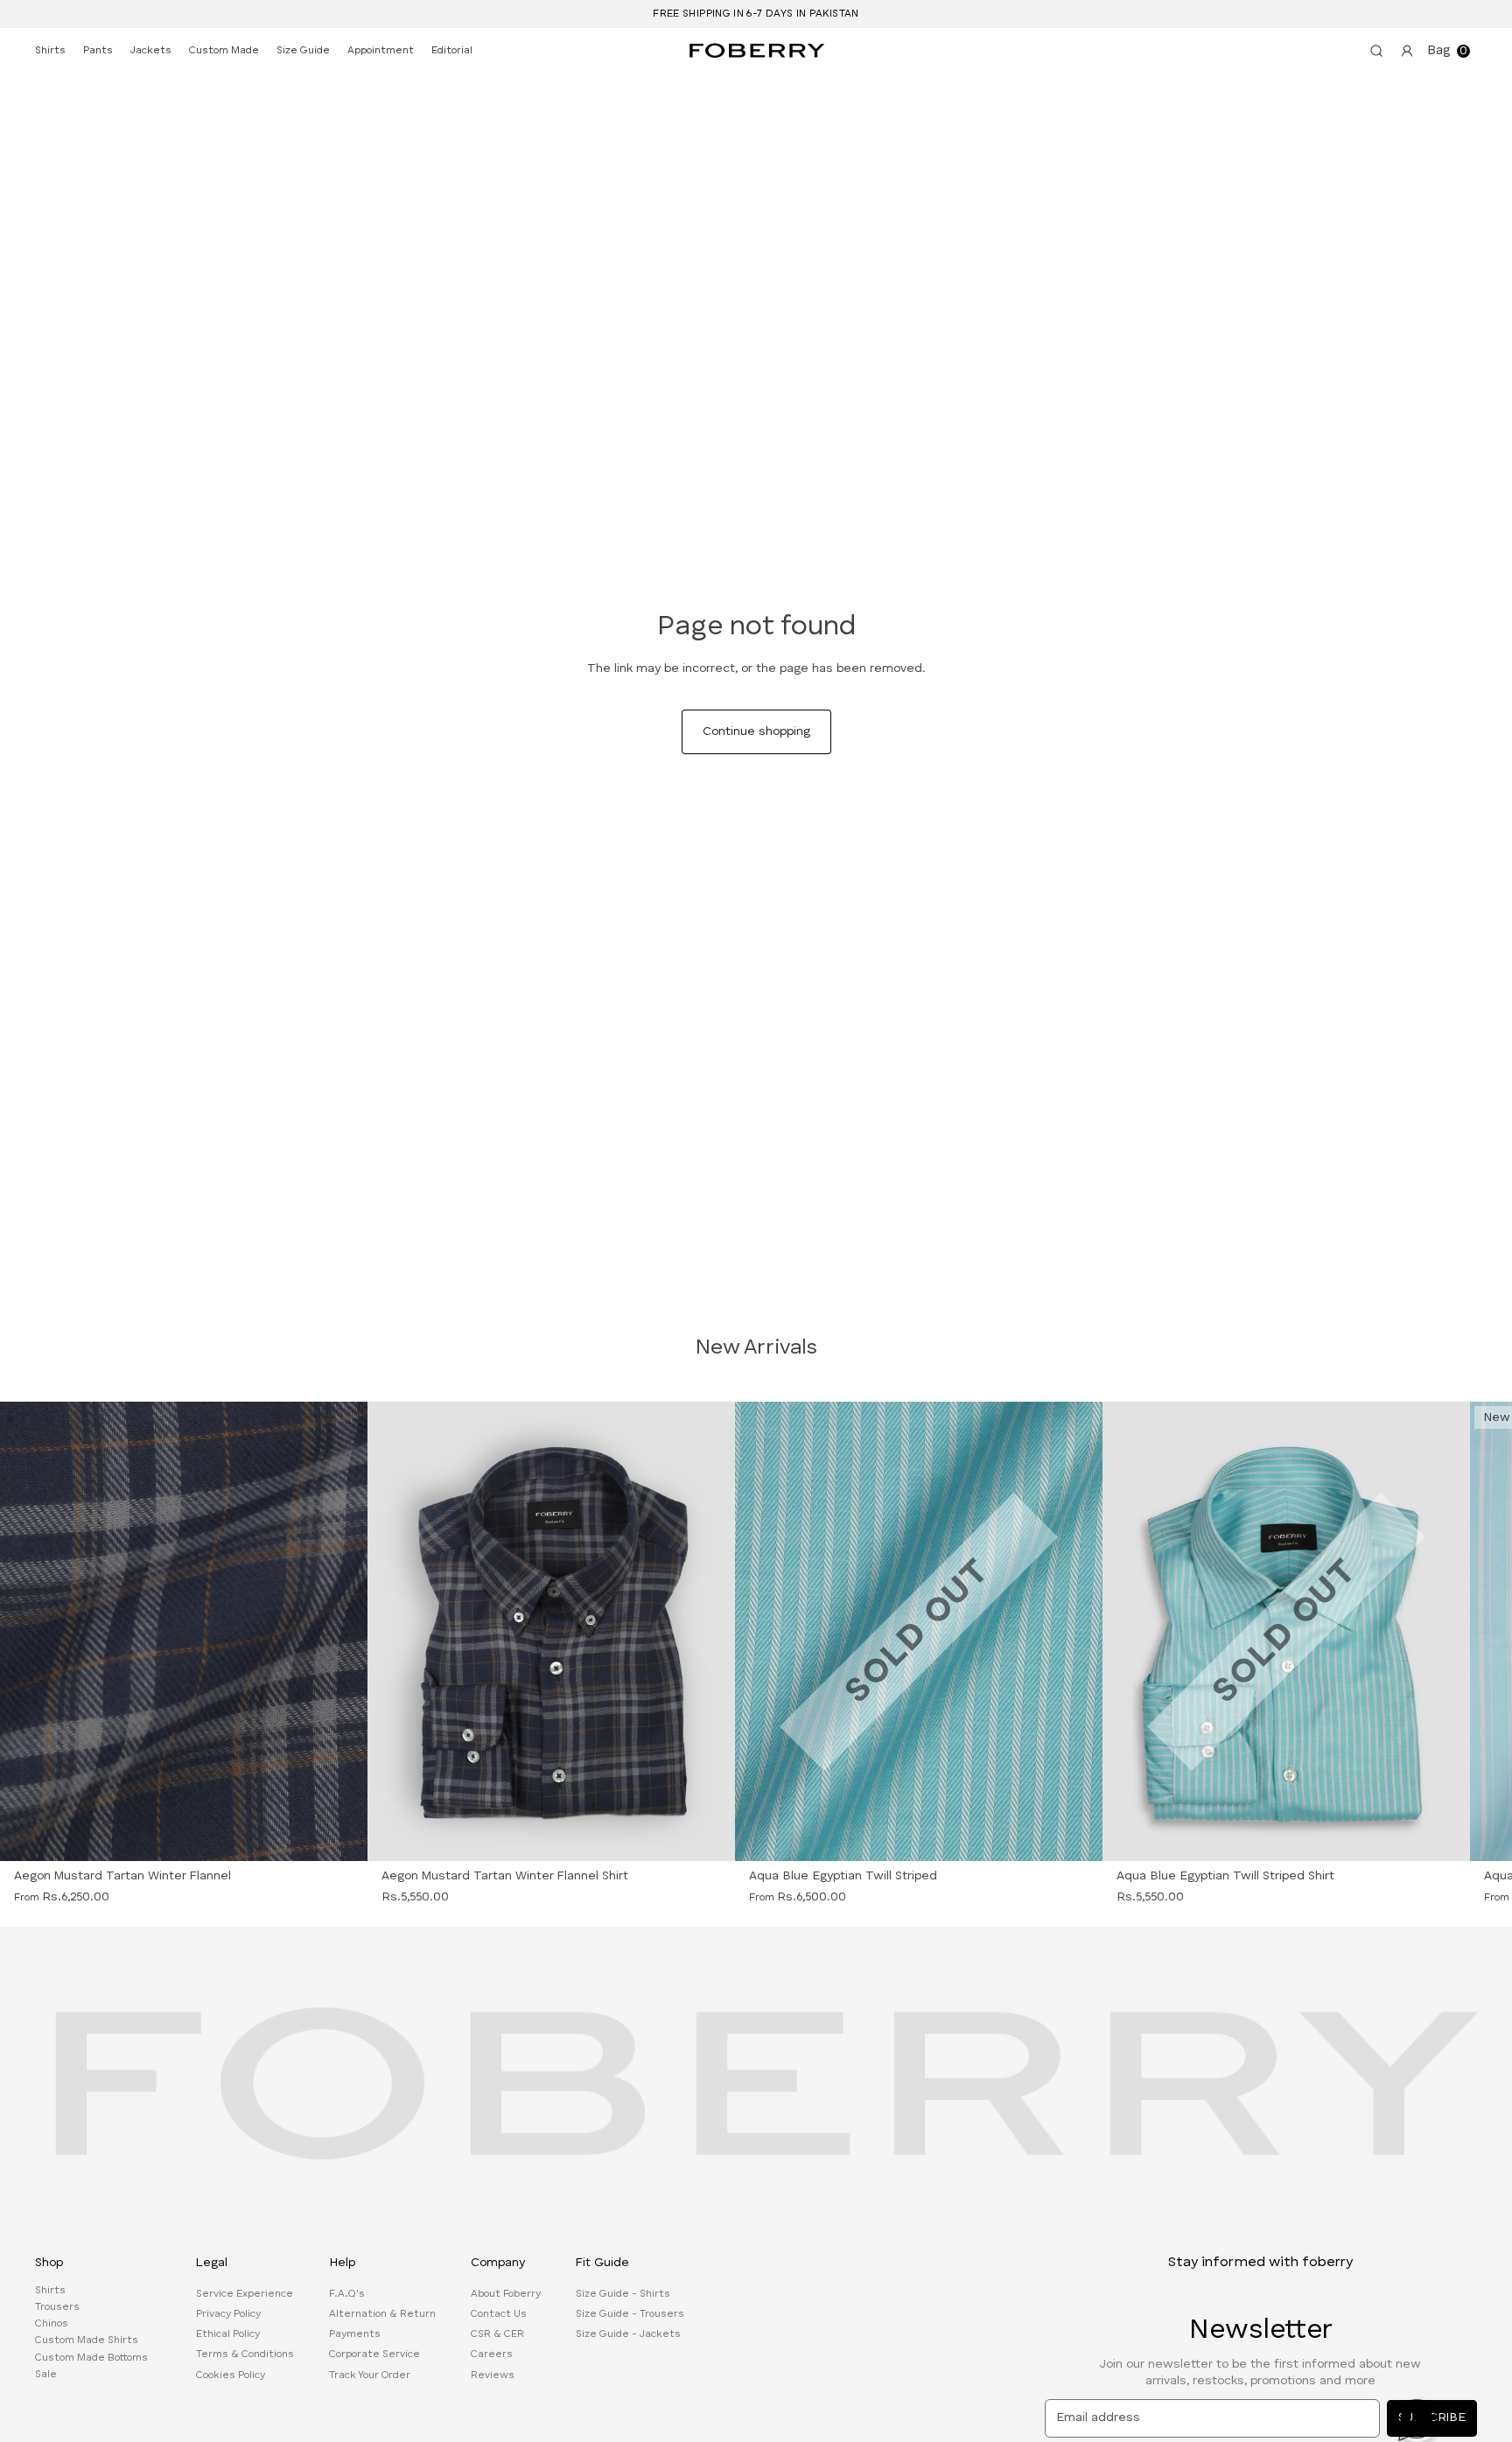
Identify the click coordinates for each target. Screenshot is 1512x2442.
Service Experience (245, 2294)
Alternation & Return (382, 2314)
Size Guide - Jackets (628, 2334)
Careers (492, 2355)
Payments (355, 2334)
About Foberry (506, 2294)
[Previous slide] (48, 1631)
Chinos (52, 2324)
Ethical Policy (228, 2334)
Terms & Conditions (245, 2355)
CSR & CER (497, 2334)
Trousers (57, 2307)
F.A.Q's (347, 2294)
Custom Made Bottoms (91, 2357)
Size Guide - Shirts (623, 2294)
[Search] (1373, 51)
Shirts (50, 2291)
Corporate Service (374, 2355)
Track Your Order (370, 2375)
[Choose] (710, 1837)
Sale (46, 2375)
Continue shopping (756, 731)
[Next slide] (319, 1631)
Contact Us (499, 2314)
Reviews (493, 2375)
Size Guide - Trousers (630, 2314)
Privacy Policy (228, 2314)
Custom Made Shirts (87, 2341)
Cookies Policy (231, 2375)
